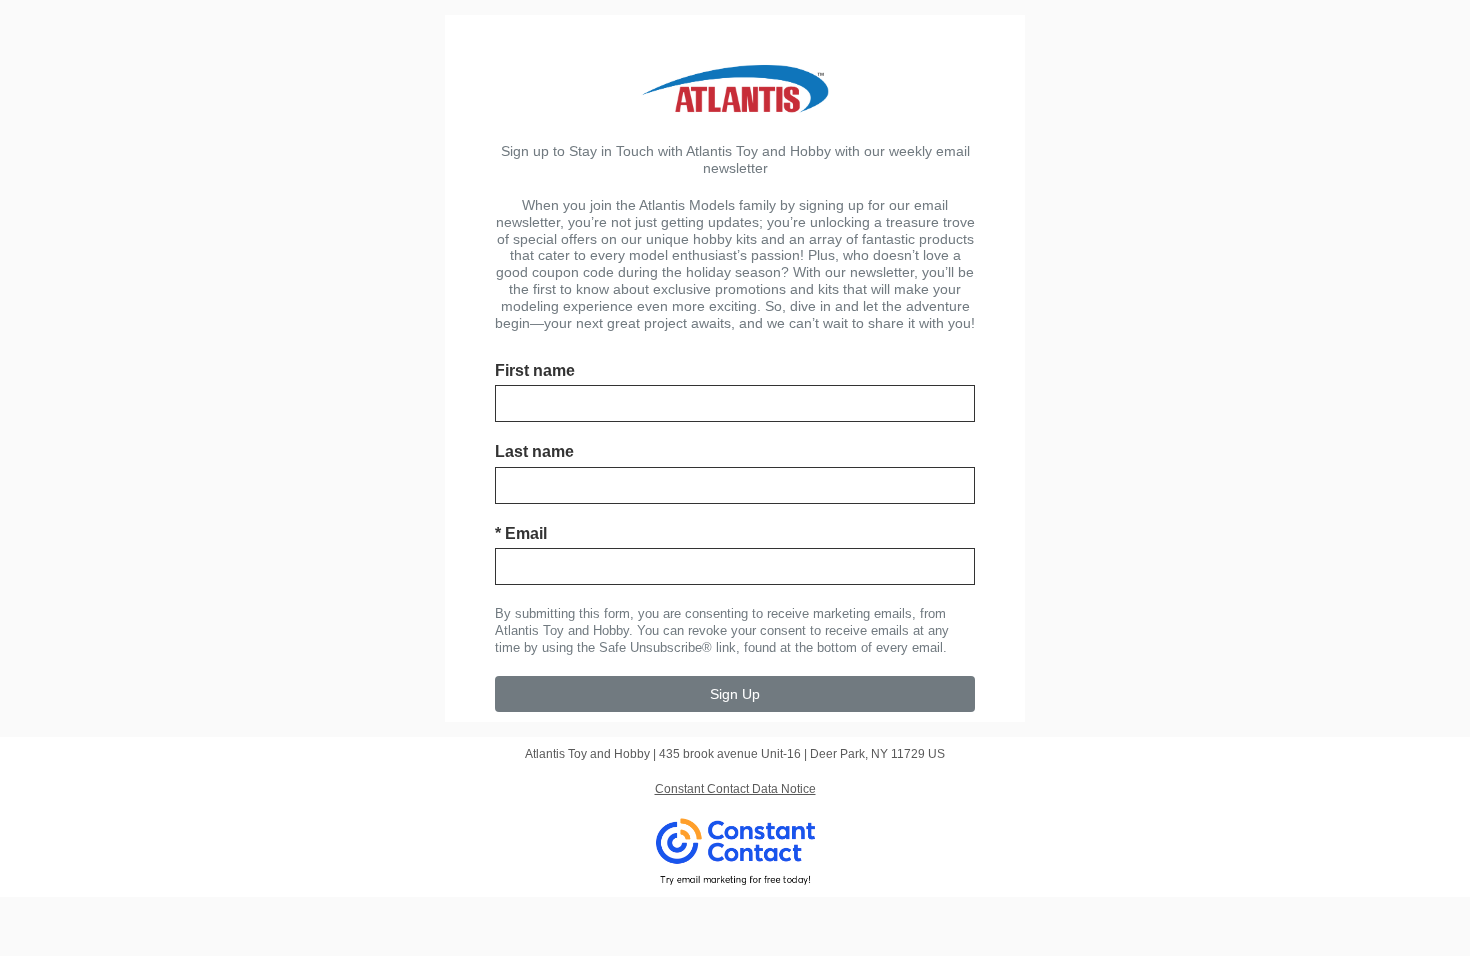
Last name (534, 451)
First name (535, 370)
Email (521, 533)
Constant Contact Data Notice (735, 789)
